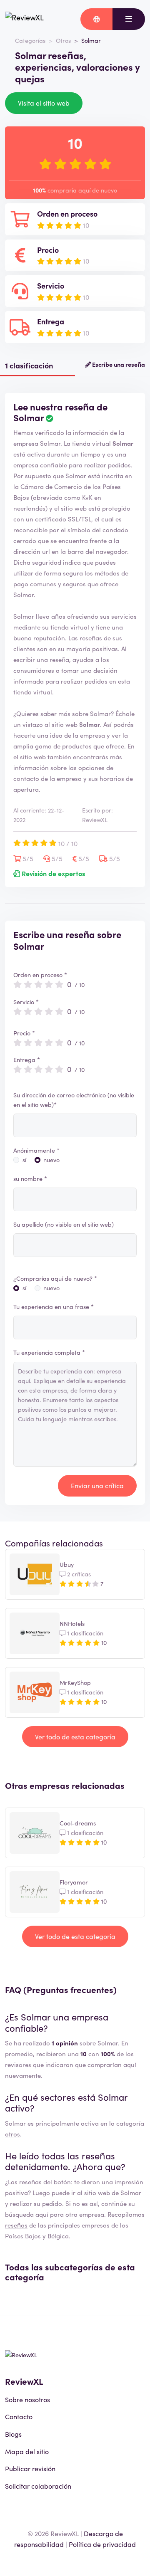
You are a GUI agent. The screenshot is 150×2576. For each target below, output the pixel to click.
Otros (63, 40)
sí (24, 1160)
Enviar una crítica (97, 1485)
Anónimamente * (36, 1150)
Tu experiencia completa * (49, 1352)
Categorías (30, 40)
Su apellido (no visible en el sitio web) (64, 1224)
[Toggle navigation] (129, 19)
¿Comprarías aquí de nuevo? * (55, 1278)
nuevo (51, 1160)
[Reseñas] (24, 19)
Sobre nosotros (27, 2399)
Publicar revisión (30, 2468)
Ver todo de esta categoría (75, 1736)
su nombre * (30, 1178)
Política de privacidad (102, 2544)
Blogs (13, 2434)
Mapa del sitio (27, 2451)
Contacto (19, 2416)
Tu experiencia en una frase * (54, 1307)
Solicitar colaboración (38, 2486)
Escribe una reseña (118, 364)
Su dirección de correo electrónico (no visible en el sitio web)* (74, 1100)
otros (12, 2134)
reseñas (16, 2225)
